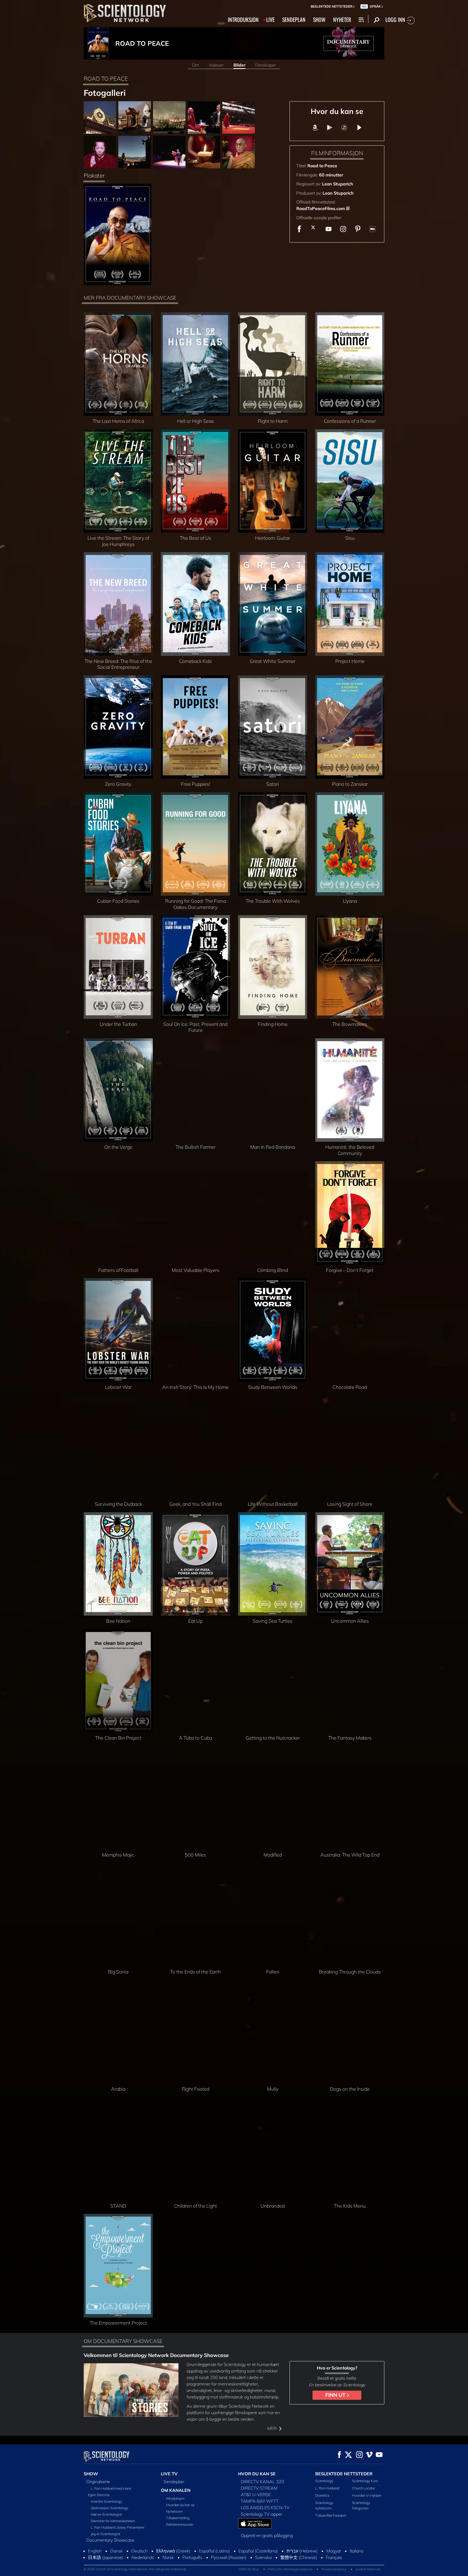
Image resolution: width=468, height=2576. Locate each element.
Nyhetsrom (174, 2511)
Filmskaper (266, 65)
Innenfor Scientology (106, 2501)
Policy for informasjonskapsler (290, 2569)
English (95, 2551)
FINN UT (336, 2395)
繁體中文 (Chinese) (299, 2557)
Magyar (334, 2551)
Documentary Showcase (110, 2540)
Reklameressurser (180, 2524)
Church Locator (364, 2488)
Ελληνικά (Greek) (173, 2551)
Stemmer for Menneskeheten (113, 2521)
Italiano (357, 2551)
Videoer (216, 65)
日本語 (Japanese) (105, 2557)
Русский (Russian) (229, 2557)
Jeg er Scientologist (105, 2534)
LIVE (270, 19)
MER (272, 2428)
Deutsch (139, 2551)
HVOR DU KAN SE (257, 2474)
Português (192, 2557)
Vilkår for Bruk (249, 2569)
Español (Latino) (214, 2551)
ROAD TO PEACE (142, 43)
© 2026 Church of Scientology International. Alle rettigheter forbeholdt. (135, 2569)
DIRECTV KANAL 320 (262, 2482)
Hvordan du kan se (180, 2505)
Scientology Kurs (365, 2481)
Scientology (324, 2481)
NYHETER (342, 19)
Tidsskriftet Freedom (331, 2515)
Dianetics (322, 2495)
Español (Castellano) (258, 2551)
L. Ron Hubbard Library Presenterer (118, 2527)
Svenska (263, 2557)
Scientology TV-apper (261, 2514)
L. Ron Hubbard (327, 2488)
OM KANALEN (176, 2490)
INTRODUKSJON (243, 19)
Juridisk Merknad (368, 2569)
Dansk (116, 2551)
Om (196, 65)
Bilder (239, 65)
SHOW (319, 19)
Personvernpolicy (334, 2569)
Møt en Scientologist (106, 2514)
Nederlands (143, 2557)
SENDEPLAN (294, 19)
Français (334, 2557)
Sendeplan (174, 2482)
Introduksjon (175, 2498)
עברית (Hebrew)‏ (302, 2551)
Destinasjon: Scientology (110, 2508)
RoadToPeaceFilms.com (321, 208)
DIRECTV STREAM (259, 2488)
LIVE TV (169, 2474)
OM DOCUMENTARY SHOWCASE (123, 2341)
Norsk (168, 2557)
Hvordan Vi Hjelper (367, 2495)
